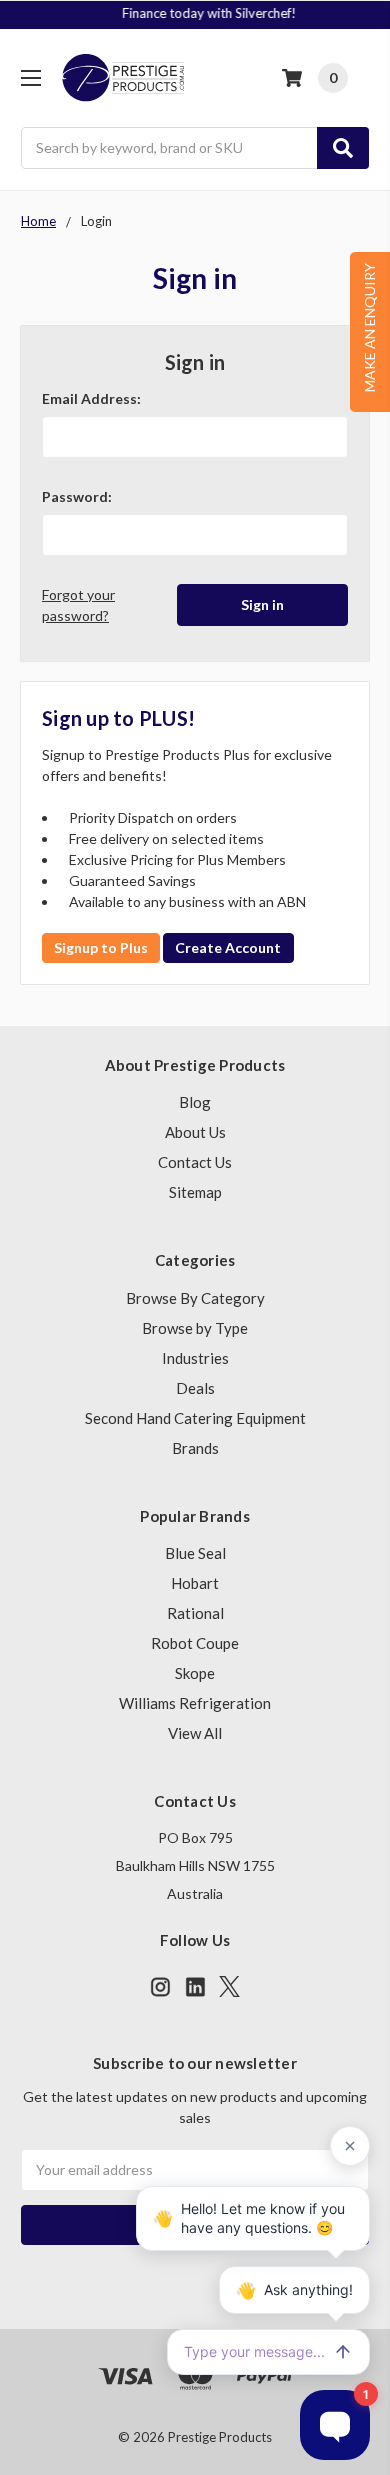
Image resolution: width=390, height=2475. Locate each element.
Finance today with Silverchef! (197, 13)
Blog (195, 1102)
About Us (195, 1132)
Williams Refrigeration (195, 1703)
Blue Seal (195, 1553)
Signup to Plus (101, 947)
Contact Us (195, 1162)
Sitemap (195, 1192)
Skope (195, 1673)
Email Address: (91, 398)
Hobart (195, 1583)
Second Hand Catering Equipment (195, 1418)
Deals (195, 1388)
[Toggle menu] (30, 77)
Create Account (228, 947)
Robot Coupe (195, 1643)
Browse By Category (195, 1298)
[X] (229, 1986)
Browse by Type (195, 1328)
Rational (195, 1613)
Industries (195, 1358)
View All (195, 1733)
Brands (195, 1448)
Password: (77, 496)
